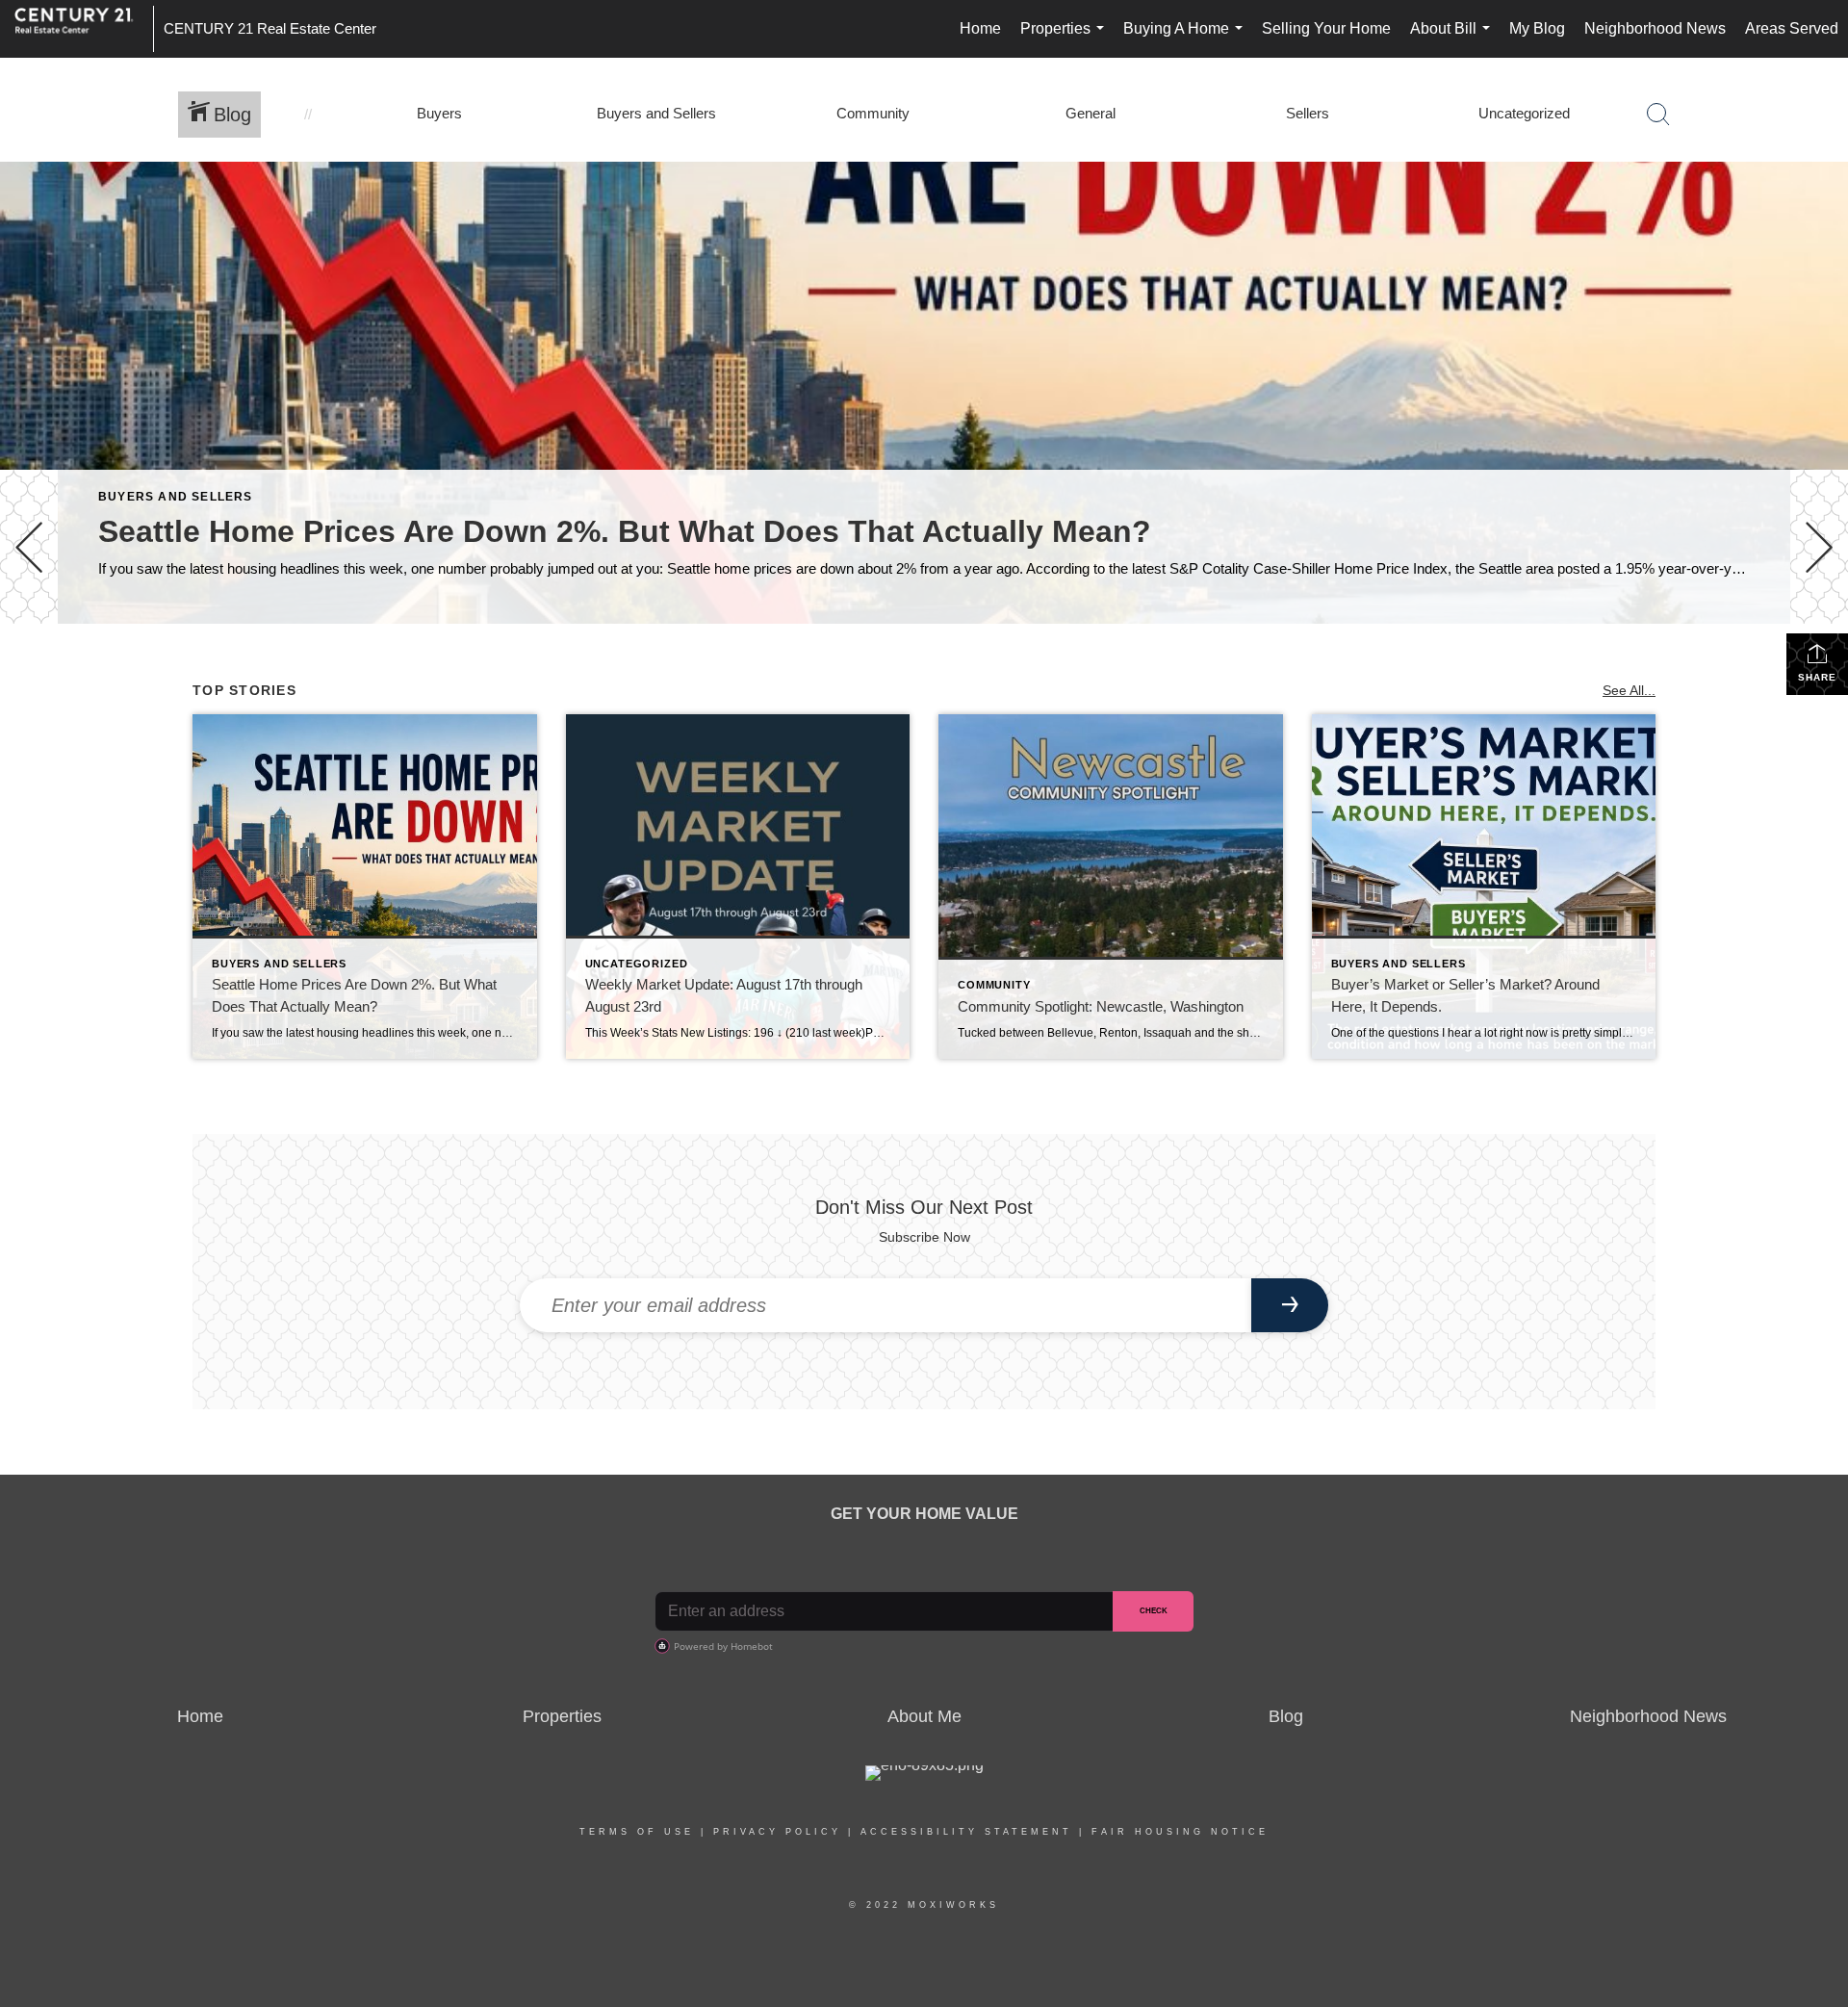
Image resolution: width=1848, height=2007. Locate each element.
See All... (1629, 690)
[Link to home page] (84, 29)
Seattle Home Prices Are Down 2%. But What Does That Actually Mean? (625, 531)
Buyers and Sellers (176, 497)
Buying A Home (1187, 39)
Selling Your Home (1326, 28)
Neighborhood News (1655, 28)
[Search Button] (1658, 115)
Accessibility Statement (966, 1832)
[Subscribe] (1290, 1305)
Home (980, 28)
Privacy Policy (777, 1832)
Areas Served (1792, 28)
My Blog (1537, 28)
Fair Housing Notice (1180, 1832)
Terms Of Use (637, 1832)
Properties (1066, 39)
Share (1817, 677)
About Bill (1454, 39)
